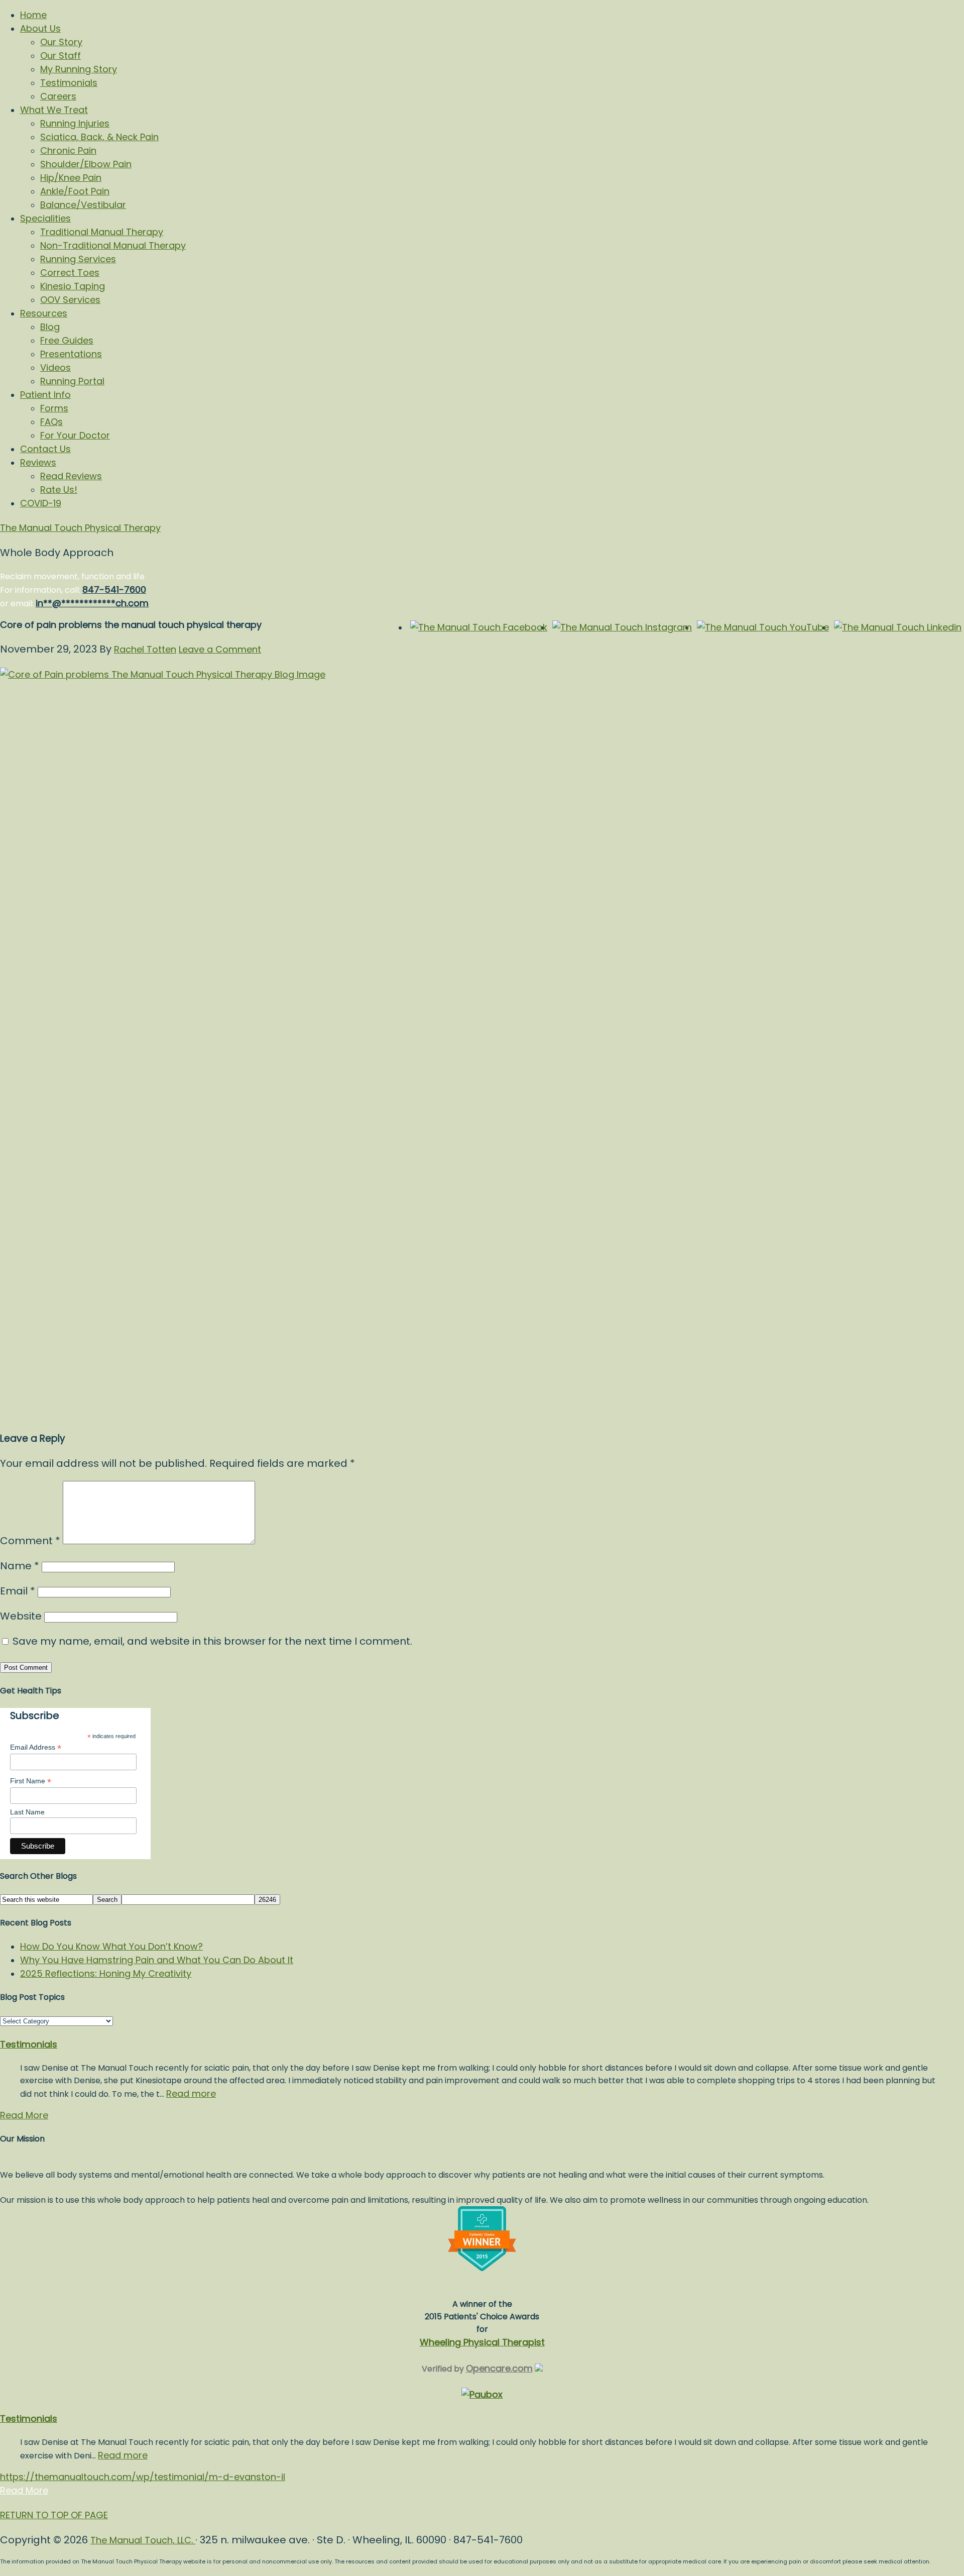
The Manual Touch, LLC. (143, 2540)
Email (18, 1591)
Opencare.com (499, 2368)
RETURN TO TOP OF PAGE (54, 2515)
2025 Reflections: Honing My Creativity (106, 1973)
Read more (191, 2094)
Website (21, 1616)
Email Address (36, 1747)
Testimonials (29, 2044)
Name (20, 1566)
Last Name (27, 1812)
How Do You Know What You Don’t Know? (111, 1946)
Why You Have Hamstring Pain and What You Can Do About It (157, 1960)
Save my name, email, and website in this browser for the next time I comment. (212, 1641)
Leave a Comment (220, 649)
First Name (31, 1781)
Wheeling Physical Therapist (482, 2342)
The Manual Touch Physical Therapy (80, 528)
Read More (24, 2115)
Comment (30, 1541)
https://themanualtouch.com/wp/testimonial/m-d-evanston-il (143, 2477)
